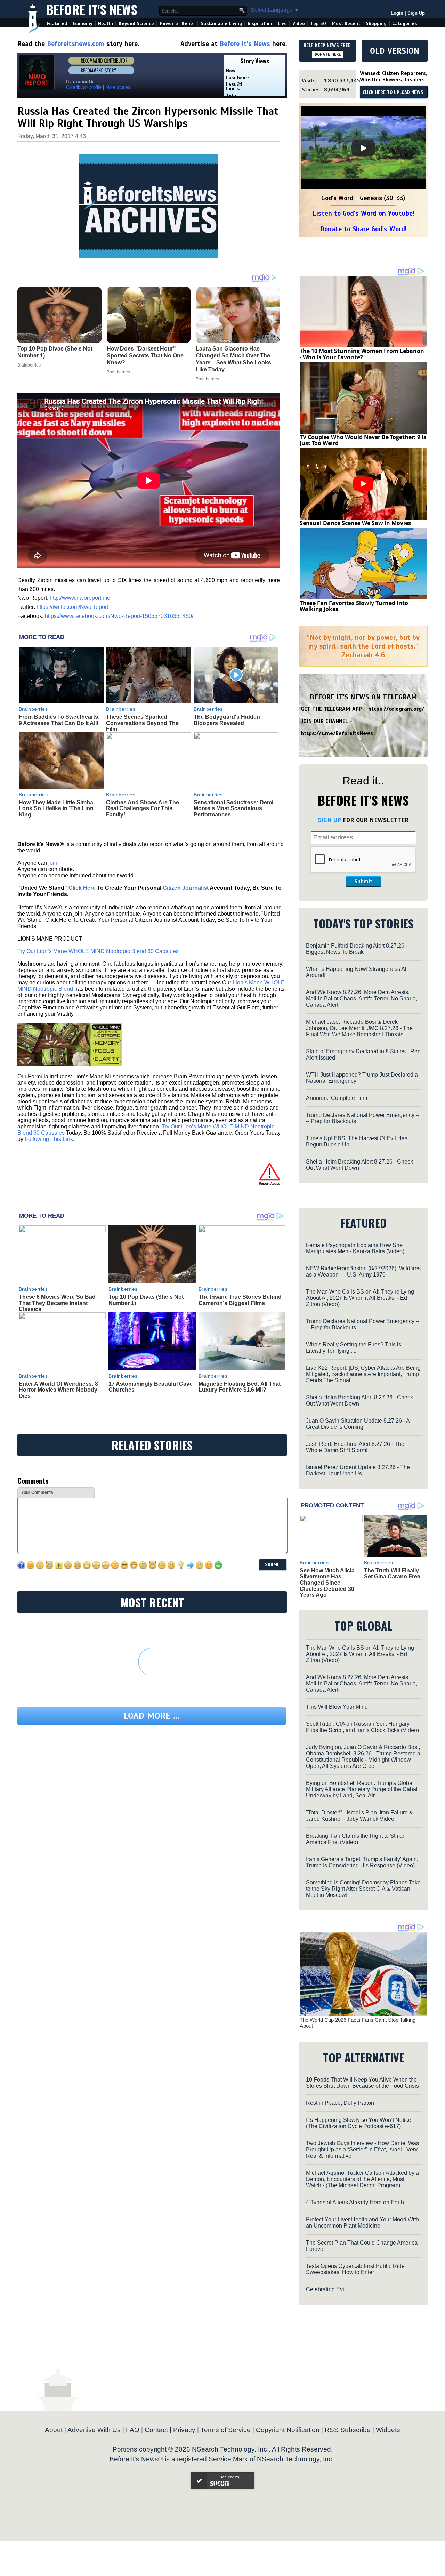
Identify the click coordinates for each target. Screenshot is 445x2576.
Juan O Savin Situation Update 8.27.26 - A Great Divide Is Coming (358, 1424)
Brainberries (33, 709)
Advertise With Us (94, 2430)
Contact (156, 2430)
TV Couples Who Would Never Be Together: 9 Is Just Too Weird (363, 440)
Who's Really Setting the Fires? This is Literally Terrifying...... (354, 1348)
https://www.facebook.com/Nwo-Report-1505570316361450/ (119, 616)
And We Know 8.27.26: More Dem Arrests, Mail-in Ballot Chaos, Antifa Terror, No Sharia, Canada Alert (362, 999)
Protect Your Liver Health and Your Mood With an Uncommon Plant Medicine (362, 2223)
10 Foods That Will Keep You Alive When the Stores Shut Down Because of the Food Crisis (362, 2083)
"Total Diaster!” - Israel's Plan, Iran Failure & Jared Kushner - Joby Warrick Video (359, 1816)
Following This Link (49, 1139)
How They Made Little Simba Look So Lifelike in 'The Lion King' (56, 808)
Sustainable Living (221, 23)
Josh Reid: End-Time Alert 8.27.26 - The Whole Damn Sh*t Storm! (355, 1447)
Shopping (376, 23)
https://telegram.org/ (396, 709)
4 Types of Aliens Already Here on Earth (355, 2202)
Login (397, 13)
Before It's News (92, 9)
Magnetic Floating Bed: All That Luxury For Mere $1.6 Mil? (240, 1387)
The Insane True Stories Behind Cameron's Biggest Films (240, 1300)
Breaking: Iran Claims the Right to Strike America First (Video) (355, 1839)
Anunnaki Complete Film (337, 1098)
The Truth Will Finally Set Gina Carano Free (392, 1574)
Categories (404, 23)
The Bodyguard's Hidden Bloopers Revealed (227, 720)
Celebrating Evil (326, 2289)
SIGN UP (329, 820)
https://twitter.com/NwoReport (72, 607)
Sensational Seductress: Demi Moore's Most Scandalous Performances (233, 808)
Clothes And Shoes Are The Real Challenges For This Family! (143, 808)
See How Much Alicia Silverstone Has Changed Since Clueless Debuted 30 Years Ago (327, 1583)
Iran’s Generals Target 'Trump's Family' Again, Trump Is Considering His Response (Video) (362, 1862)
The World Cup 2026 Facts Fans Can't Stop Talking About (358, 2023)
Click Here (82, 888)
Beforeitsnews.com (76, 44)
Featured (57, 23)
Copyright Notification (288, 2430)
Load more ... (152, 1716)
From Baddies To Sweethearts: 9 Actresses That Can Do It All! (59, 720)
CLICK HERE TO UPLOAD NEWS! (394, 92)
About (54, 2430)
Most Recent (346, 23)
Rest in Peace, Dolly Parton (340, 2103)
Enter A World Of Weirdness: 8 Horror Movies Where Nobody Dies (58, 1390)
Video (299, 23)
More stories (118, 87)
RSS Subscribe (348, 2430)
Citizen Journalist (186, 888)
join (53, 863)
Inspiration (260, 23)
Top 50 (318, 23)
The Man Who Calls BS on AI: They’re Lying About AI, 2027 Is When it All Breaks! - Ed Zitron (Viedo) (360, 1298)
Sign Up (416, 13)
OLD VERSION (395, 51)
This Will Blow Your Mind (337, 1707)
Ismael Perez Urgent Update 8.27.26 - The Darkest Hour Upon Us (358, 1470)
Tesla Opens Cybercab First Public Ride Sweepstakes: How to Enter (355, 2269)
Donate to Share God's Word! (363, 229)
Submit (363, 882)
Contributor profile (84, 87)
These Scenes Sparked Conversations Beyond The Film (142, 723)
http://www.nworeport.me (80, 598)
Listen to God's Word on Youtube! (363, 213)
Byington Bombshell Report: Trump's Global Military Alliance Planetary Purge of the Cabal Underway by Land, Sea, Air (362, 1789)
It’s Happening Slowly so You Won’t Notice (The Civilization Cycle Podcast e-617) (359, 2123)
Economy (83, 23)
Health (106, 23)
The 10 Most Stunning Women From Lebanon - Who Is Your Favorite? (362, 354)
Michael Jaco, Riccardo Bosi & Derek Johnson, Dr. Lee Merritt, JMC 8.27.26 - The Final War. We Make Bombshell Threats (359, 1028)
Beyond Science (136, 23)
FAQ (133, 2430)
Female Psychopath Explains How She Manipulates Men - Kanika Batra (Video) (355, 1248)
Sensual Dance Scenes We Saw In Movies (355, 523)
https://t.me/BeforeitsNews (337, 733)
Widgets (388, 2430)
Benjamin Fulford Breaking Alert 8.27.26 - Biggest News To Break (357, 949)
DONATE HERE (328, 54)
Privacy (184, 2430)
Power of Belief (177, 23)
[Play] (363, 148)
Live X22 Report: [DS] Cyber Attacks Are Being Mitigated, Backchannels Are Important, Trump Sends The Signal (363, 1374)
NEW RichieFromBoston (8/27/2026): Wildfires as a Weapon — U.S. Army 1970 (363, 1271)
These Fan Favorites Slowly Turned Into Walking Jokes (354, 606)
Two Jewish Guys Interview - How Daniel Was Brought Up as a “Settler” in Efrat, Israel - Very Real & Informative (362, 2150)
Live (282, 23)
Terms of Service (226, 2430)
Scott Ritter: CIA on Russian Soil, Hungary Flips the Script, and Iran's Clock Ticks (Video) (362, 1727)
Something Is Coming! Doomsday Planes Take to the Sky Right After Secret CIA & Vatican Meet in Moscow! (363, 1889)
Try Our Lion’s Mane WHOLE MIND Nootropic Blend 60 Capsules (98, 951)
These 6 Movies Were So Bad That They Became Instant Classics (57, 1303)
